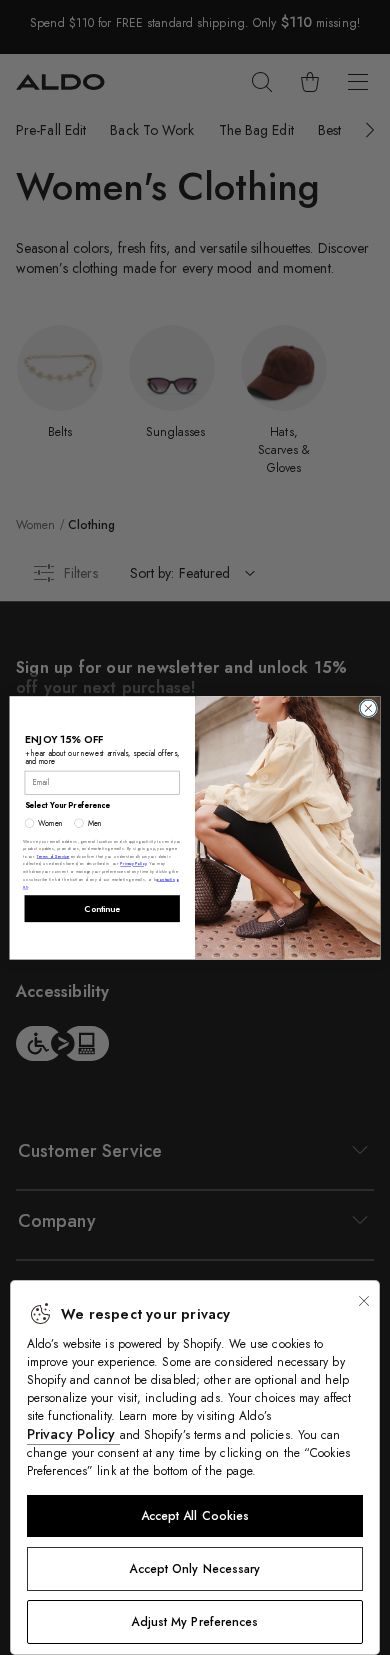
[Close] (364, 1301)
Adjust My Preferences (194, 1622)
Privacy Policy (73, 1434)
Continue (102, 908)
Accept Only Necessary (194, 1569)
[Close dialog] (368, 708)
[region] (195, 1467)
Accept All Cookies (195, 1516)
